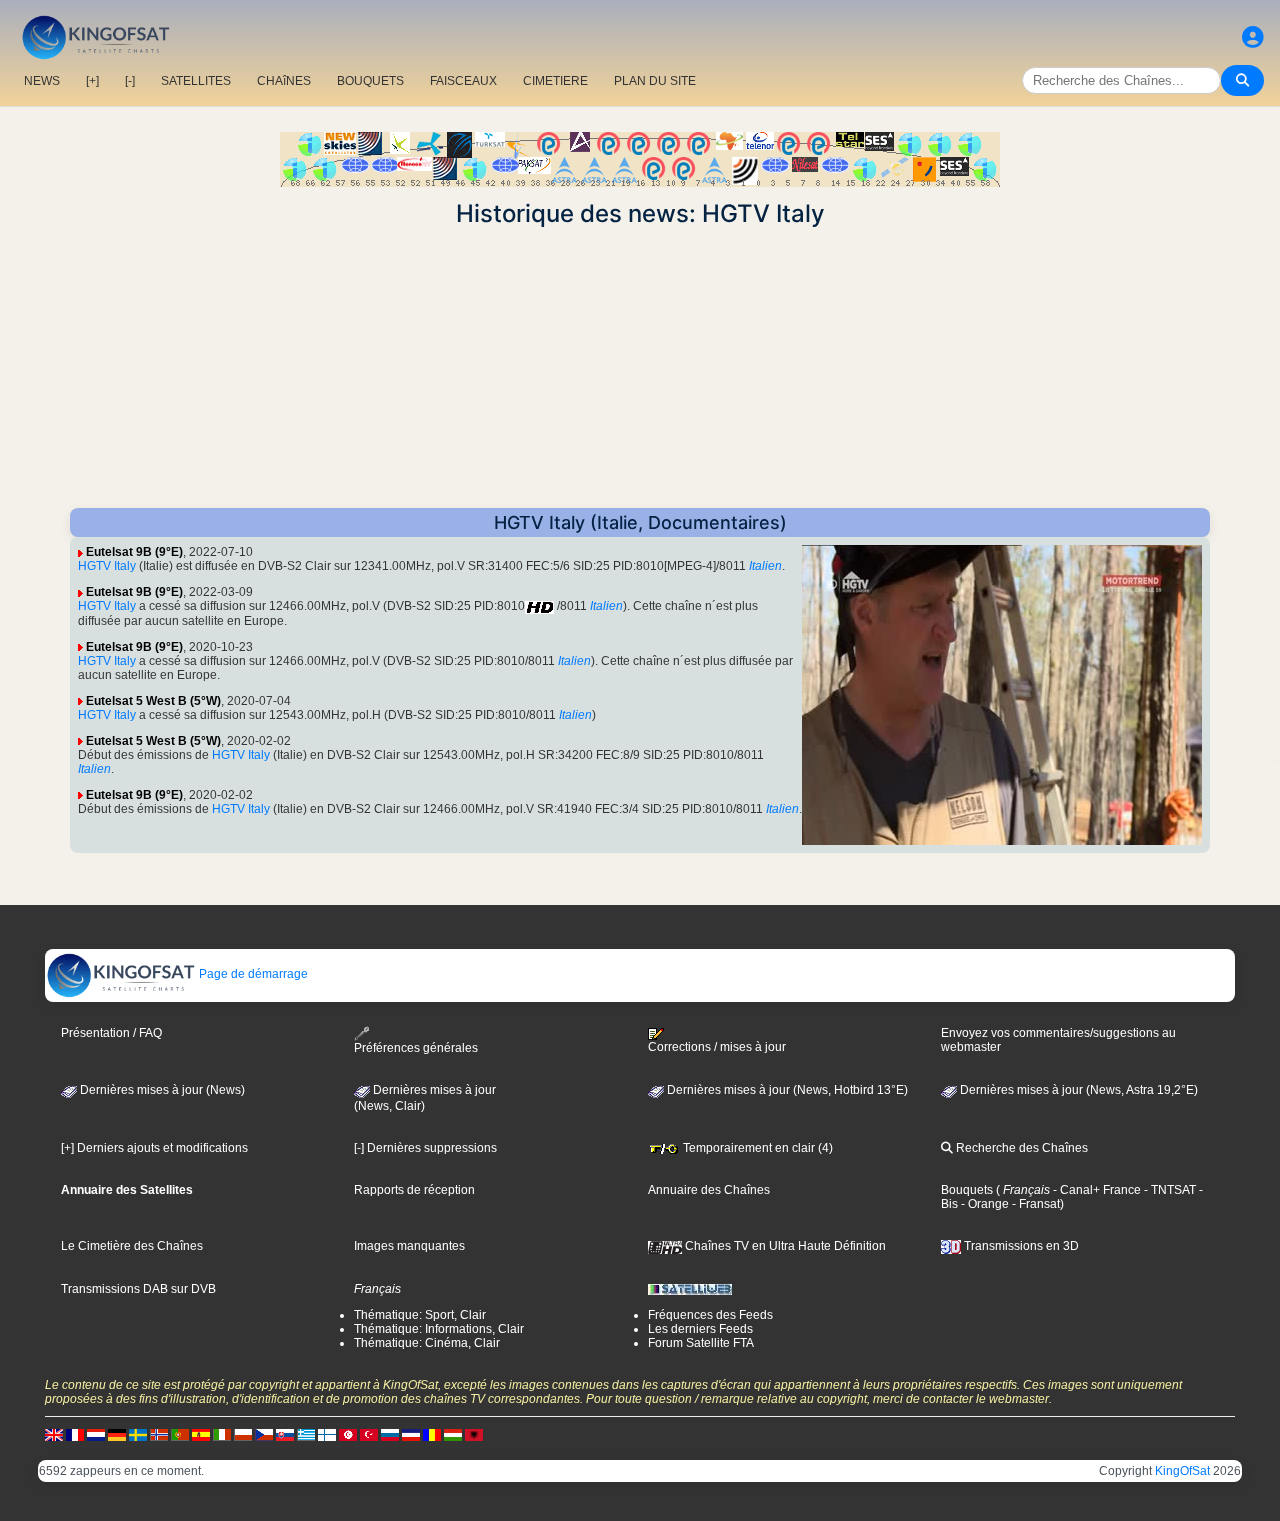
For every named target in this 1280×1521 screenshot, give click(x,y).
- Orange (983, 1204)
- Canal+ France (1095, 1190)
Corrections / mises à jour (717, 1047)
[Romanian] (432, 1434)
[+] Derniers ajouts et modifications (154, 1148)
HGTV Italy (107, 566)
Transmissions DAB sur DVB (138, 1289)
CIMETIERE (555, 81)
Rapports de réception (414, 1190)
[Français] (75, 1434)
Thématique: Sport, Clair (420, 1315)
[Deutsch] (117, 1434)
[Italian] (222, 1434)
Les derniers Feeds (700, 1329)
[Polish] (243, 1434)
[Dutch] (96, 1434)
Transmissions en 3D (1020, 1246)
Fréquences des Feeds (710, 1315)
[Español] (201, 1434)
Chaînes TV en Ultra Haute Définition (784, 1246)
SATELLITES (196, 81)
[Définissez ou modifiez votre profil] (1253, 37)
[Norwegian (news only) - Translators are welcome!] (159, 1434)
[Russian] (390, 1434)
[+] (92, 81)
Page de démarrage (252, 974)
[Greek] (306, 1434)
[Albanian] (474, 1434)
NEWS (42, 81)
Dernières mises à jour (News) (161, 1090)
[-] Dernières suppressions (425, 1148)
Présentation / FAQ (111, 1033)
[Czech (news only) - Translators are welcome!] (264, 1434)
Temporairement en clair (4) (756, 1148)
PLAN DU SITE (655, 81)
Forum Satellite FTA (701, 1343)
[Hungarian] (453, 1434)
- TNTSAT (1168, 1190)
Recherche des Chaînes (1020, 1148)
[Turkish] (369, 1434)
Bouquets (967, 1190)
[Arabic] (348, 1434)
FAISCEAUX (463, 81)
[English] (54, 1434)
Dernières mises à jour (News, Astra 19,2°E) (1077, 1090)
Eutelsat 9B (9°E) (134, 552)
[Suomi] (327, 1434)
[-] (130, 81)
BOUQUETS (370, 81)
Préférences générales (416, 1048)
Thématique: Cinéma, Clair (427, 1343)
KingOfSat (1182, 1471)
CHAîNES (284, 81)
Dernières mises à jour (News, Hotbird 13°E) (786, 1090)
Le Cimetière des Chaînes (132, 1246)
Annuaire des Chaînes (709, 1190)
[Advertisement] (640, 368)
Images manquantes (409, 1246)
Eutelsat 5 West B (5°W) (153, 701)
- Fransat (1034, 1204)
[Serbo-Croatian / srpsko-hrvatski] (411, 1434)
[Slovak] (285, 1434)
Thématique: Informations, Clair (439, 1329)
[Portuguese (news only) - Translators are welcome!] (180, 1434)
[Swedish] (138, 1434)
